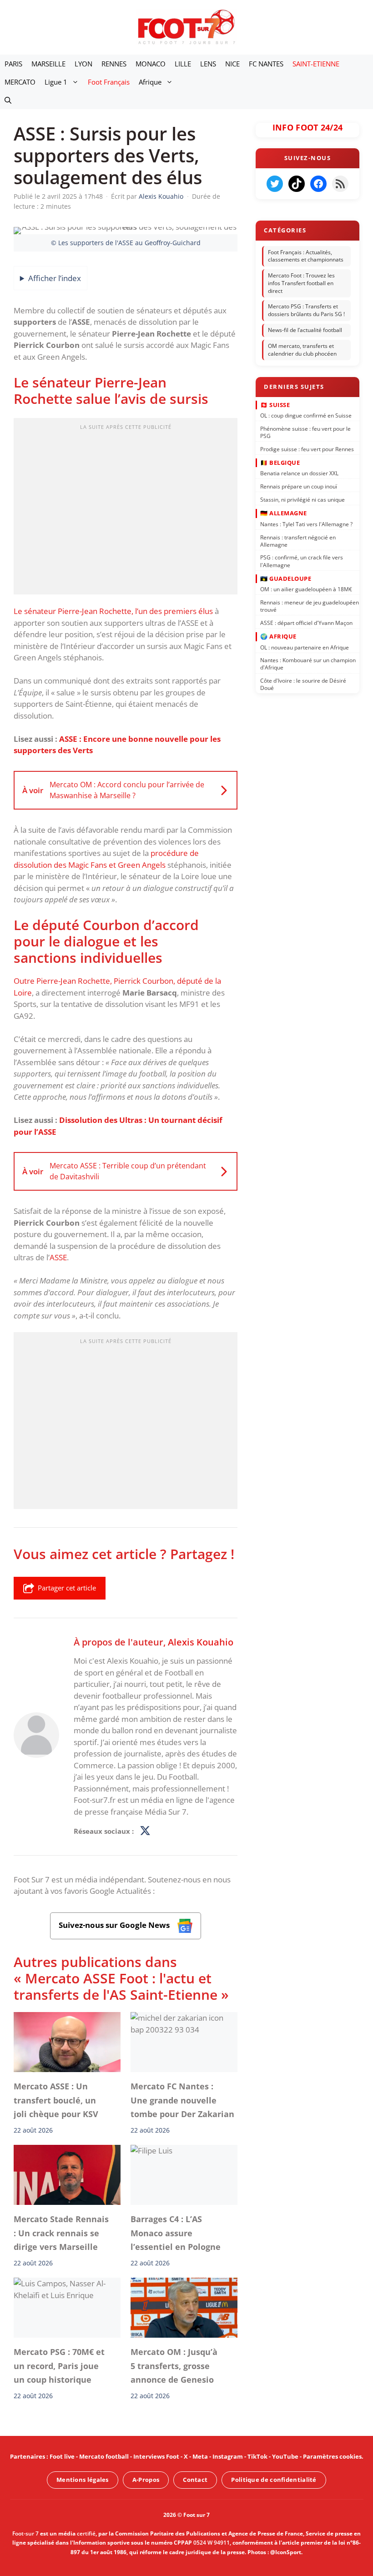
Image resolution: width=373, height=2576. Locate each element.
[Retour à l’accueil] (186, 27)
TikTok (257, 2456)
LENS (208, 64)
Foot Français (109, 82)
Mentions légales (83, 2480)
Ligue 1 (56, 82)
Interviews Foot (156, 2456)
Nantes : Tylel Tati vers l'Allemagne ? (306, 524)
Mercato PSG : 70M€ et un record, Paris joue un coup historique (59, 2366)
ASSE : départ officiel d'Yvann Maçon (306, 622)
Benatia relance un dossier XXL (299, 473)
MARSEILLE (48, 64)
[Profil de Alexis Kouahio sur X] (145, 1831)
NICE (232, 64)
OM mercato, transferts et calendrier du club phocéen (302, 350)
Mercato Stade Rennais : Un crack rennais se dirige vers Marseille (61, 2233)
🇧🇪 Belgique (280, 462)
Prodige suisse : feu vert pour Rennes (307, 449)
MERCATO (20, 82)
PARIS (13, 64)
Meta (200, 2456)
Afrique (150, 82)
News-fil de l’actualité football (305, 330)
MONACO (151, 64)
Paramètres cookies (332, 2456)
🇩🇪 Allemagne (284, 513)
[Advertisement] (126, 509)
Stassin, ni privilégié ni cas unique (302, 500)
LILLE (183, 64)
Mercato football (104, 2456)
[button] (8, 100)
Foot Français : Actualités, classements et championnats (306, 256)
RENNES (114, 64)
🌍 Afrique (278, 636)
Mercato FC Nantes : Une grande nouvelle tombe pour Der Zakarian (182, 2100)
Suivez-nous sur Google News (115, 1925)
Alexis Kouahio (201, 1642)
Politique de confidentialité (274, 2480)
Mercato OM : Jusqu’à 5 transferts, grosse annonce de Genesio (174, 2366)
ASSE (58, 1257)
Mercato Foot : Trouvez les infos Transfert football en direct (301, 283)
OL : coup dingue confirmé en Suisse (306, 415)
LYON (83, 64)
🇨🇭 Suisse (275, 404)
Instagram (228, 2456)
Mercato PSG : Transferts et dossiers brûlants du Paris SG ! (306, 311)
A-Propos (146, 2480)
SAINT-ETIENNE (316, 64)
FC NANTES (266, 64)
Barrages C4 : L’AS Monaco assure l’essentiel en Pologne (176, 2233)
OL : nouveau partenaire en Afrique (305, 647)
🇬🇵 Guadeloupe (286, 578)
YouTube (285, 2456)
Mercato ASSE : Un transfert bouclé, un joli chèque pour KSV (56, 2100)
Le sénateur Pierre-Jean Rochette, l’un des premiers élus (113, 611)
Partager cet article (67, 1588)
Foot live (62, 2456)
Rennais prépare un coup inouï (299, 486)
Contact (195, 2480)
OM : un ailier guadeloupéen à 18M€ (306, 589)
